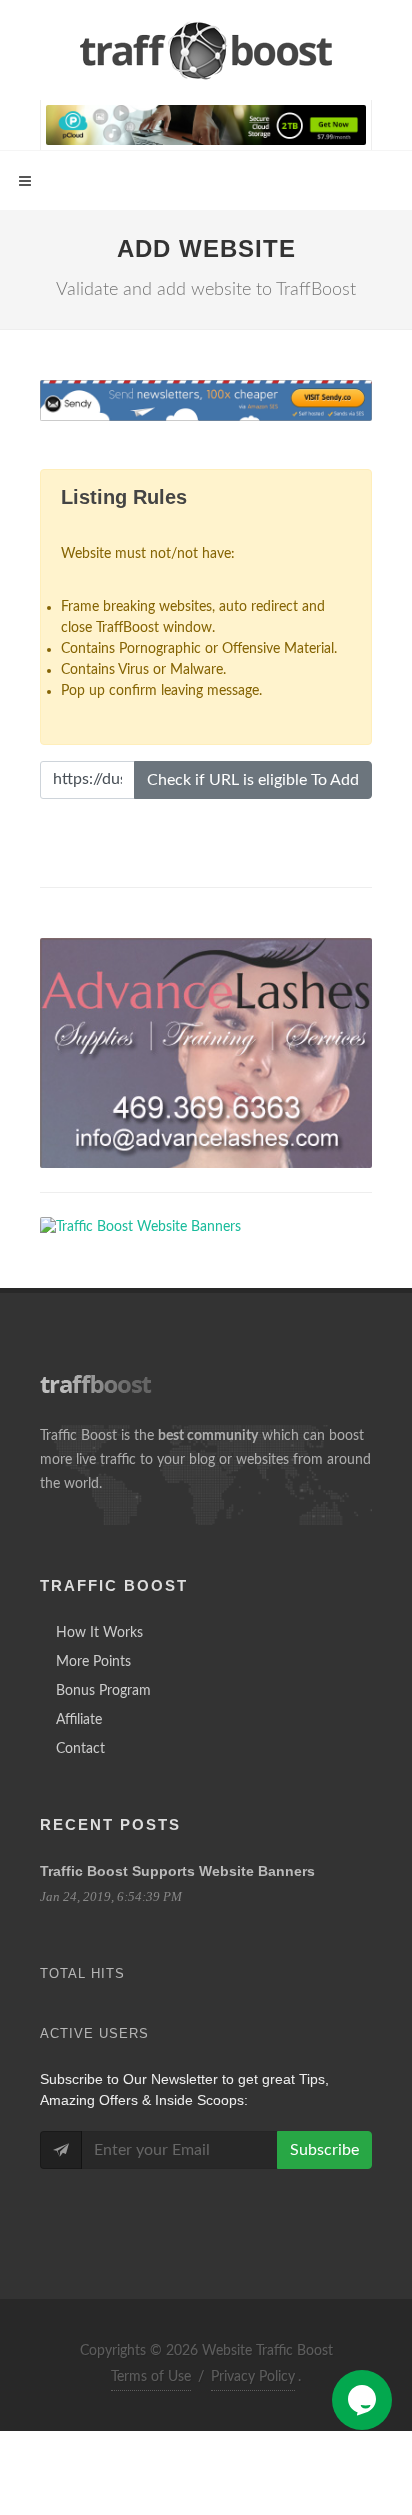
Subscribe (324, 2150)
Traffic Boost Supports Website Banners (177, 1871)
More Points (93, 1662)
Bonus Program (103, 1691)
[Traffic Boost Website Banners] (206, 1053)
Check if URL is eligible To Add (253, 780)
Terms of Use (151, 2377)
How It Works (99, 1633)
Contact (80, 1749)
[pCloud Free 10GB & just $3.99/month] (206, 124)
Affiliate (79, 1720)
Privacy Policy (253, 2377)
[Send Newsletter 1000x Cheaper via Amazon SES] (206, 400)
